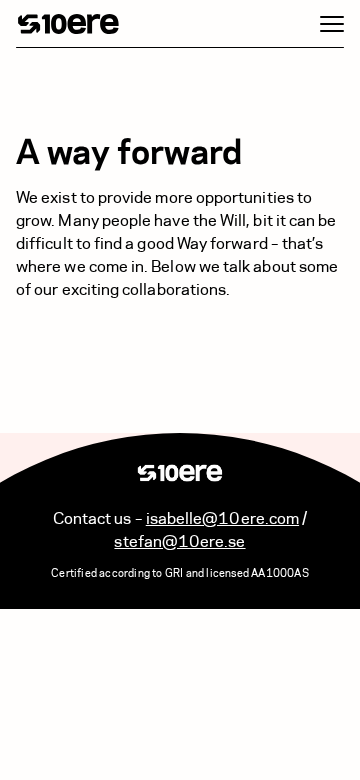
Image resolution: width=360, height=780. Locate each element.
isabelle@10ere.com (222, 518)
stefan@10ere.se (179, 541)
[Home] (68, 24)
